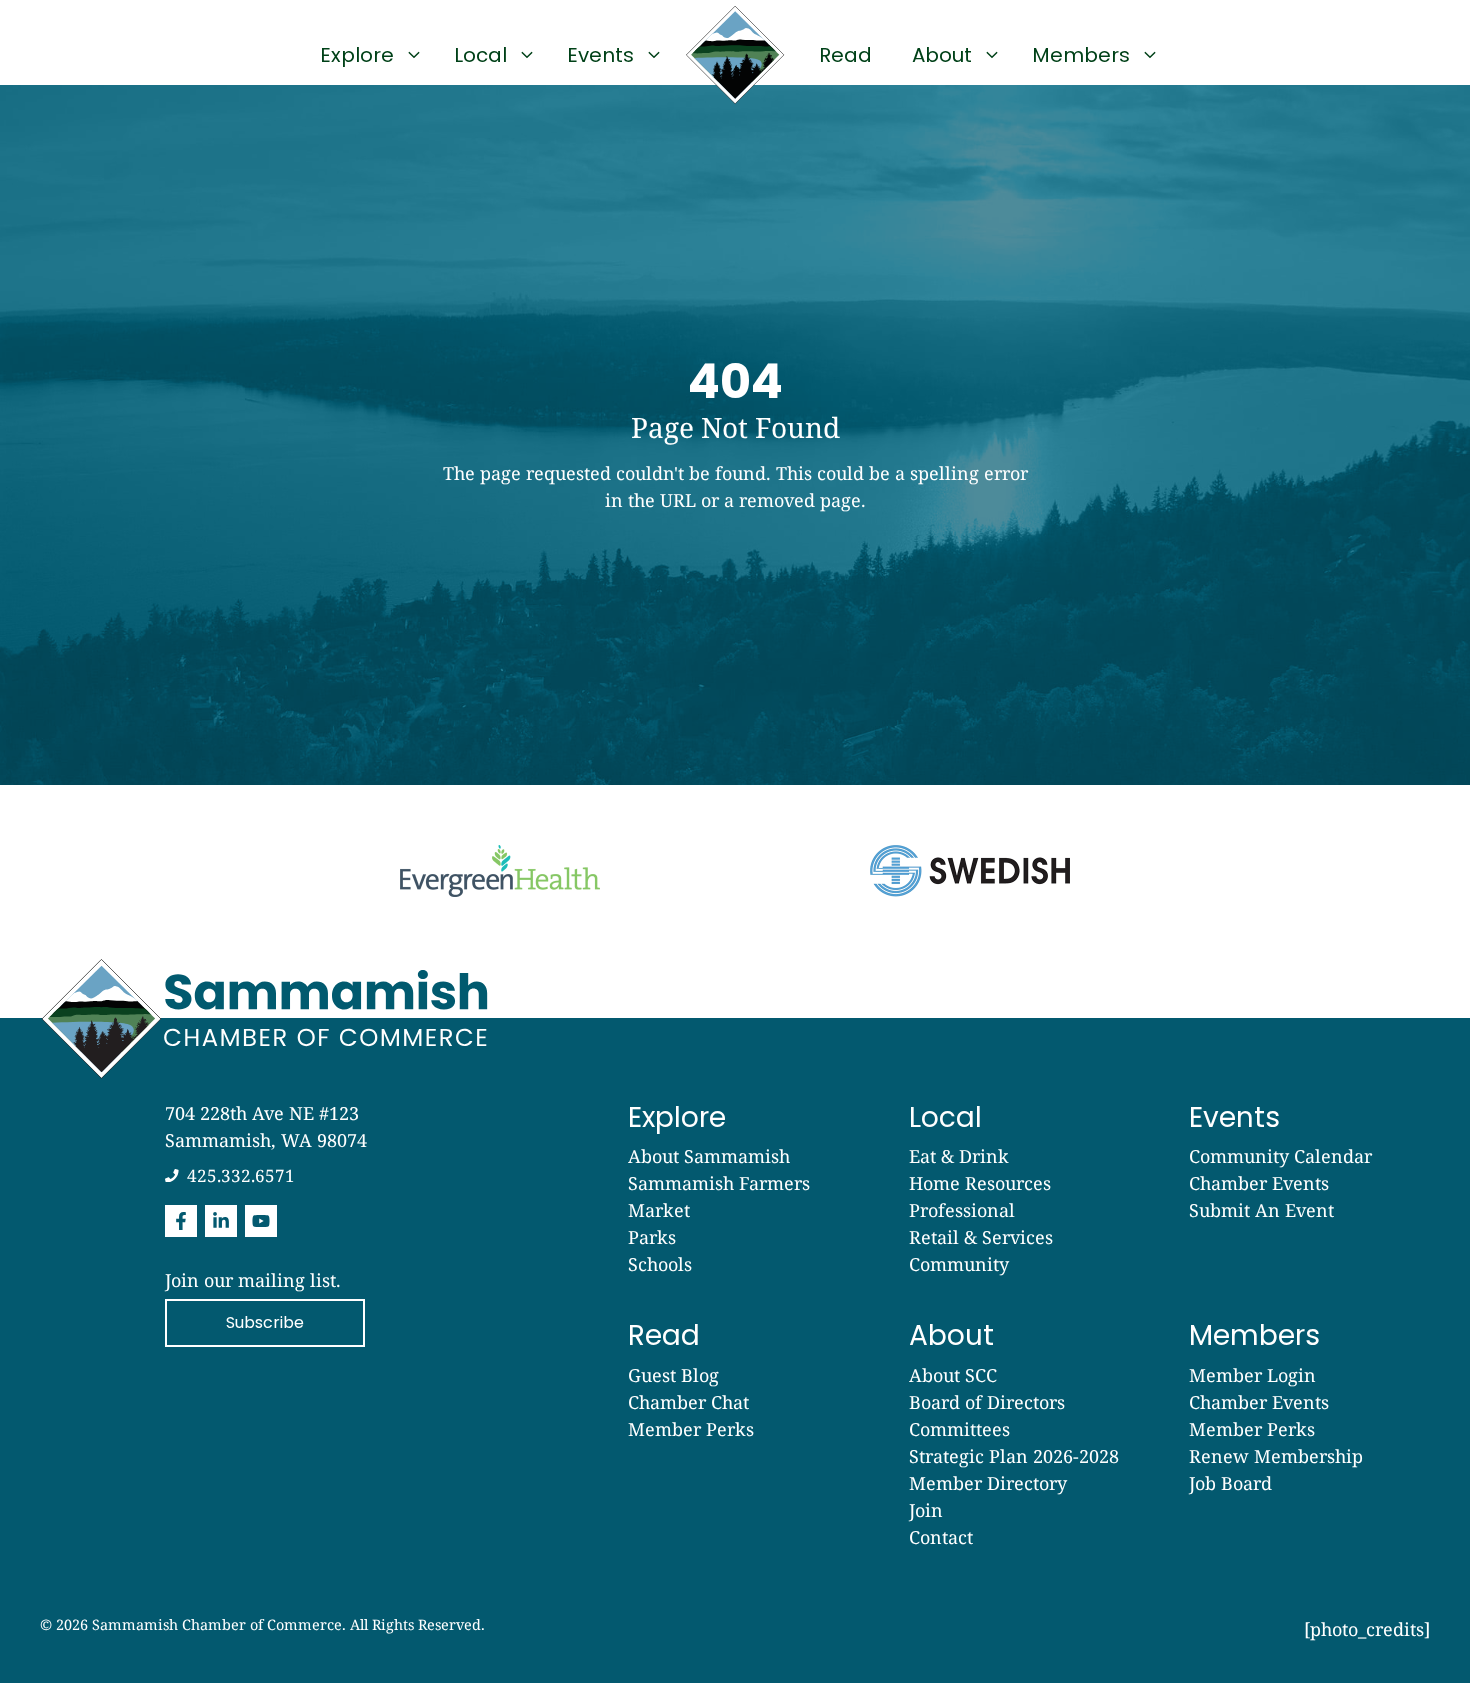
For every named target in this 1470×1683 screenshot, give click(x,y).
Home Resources (980, 1183)
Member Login (1252, 1375)
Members (1081, 55)
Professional (962, 1210)
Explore (357, 55)
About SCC (953, 1375)
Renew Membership (1276, 1456)
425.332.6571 (241, 1175)
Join (926, 1510)
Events (600, 55)
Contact (941, 1537)
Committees (959, 1429)
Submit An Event (1261, 1210)
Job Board (1230, 1483)
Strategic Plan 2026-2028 (1014, 1456)
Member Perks (691, 1429)
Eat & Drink (959, 1156)
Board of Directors (987, 1402)
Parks (652, 1237)
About (942, 55)
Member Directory (988, 1483)
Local (480, 55)
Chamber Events (1259, 1183)
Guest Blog (673, 1375)
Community (959, 1264)
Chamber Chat (688, 1402)
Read (845, 55)
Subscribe (265, 1322)
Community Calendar (1280, 1156)
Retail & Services (981, 1237)
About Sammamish (709, 1156)
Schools (660, 1264)
